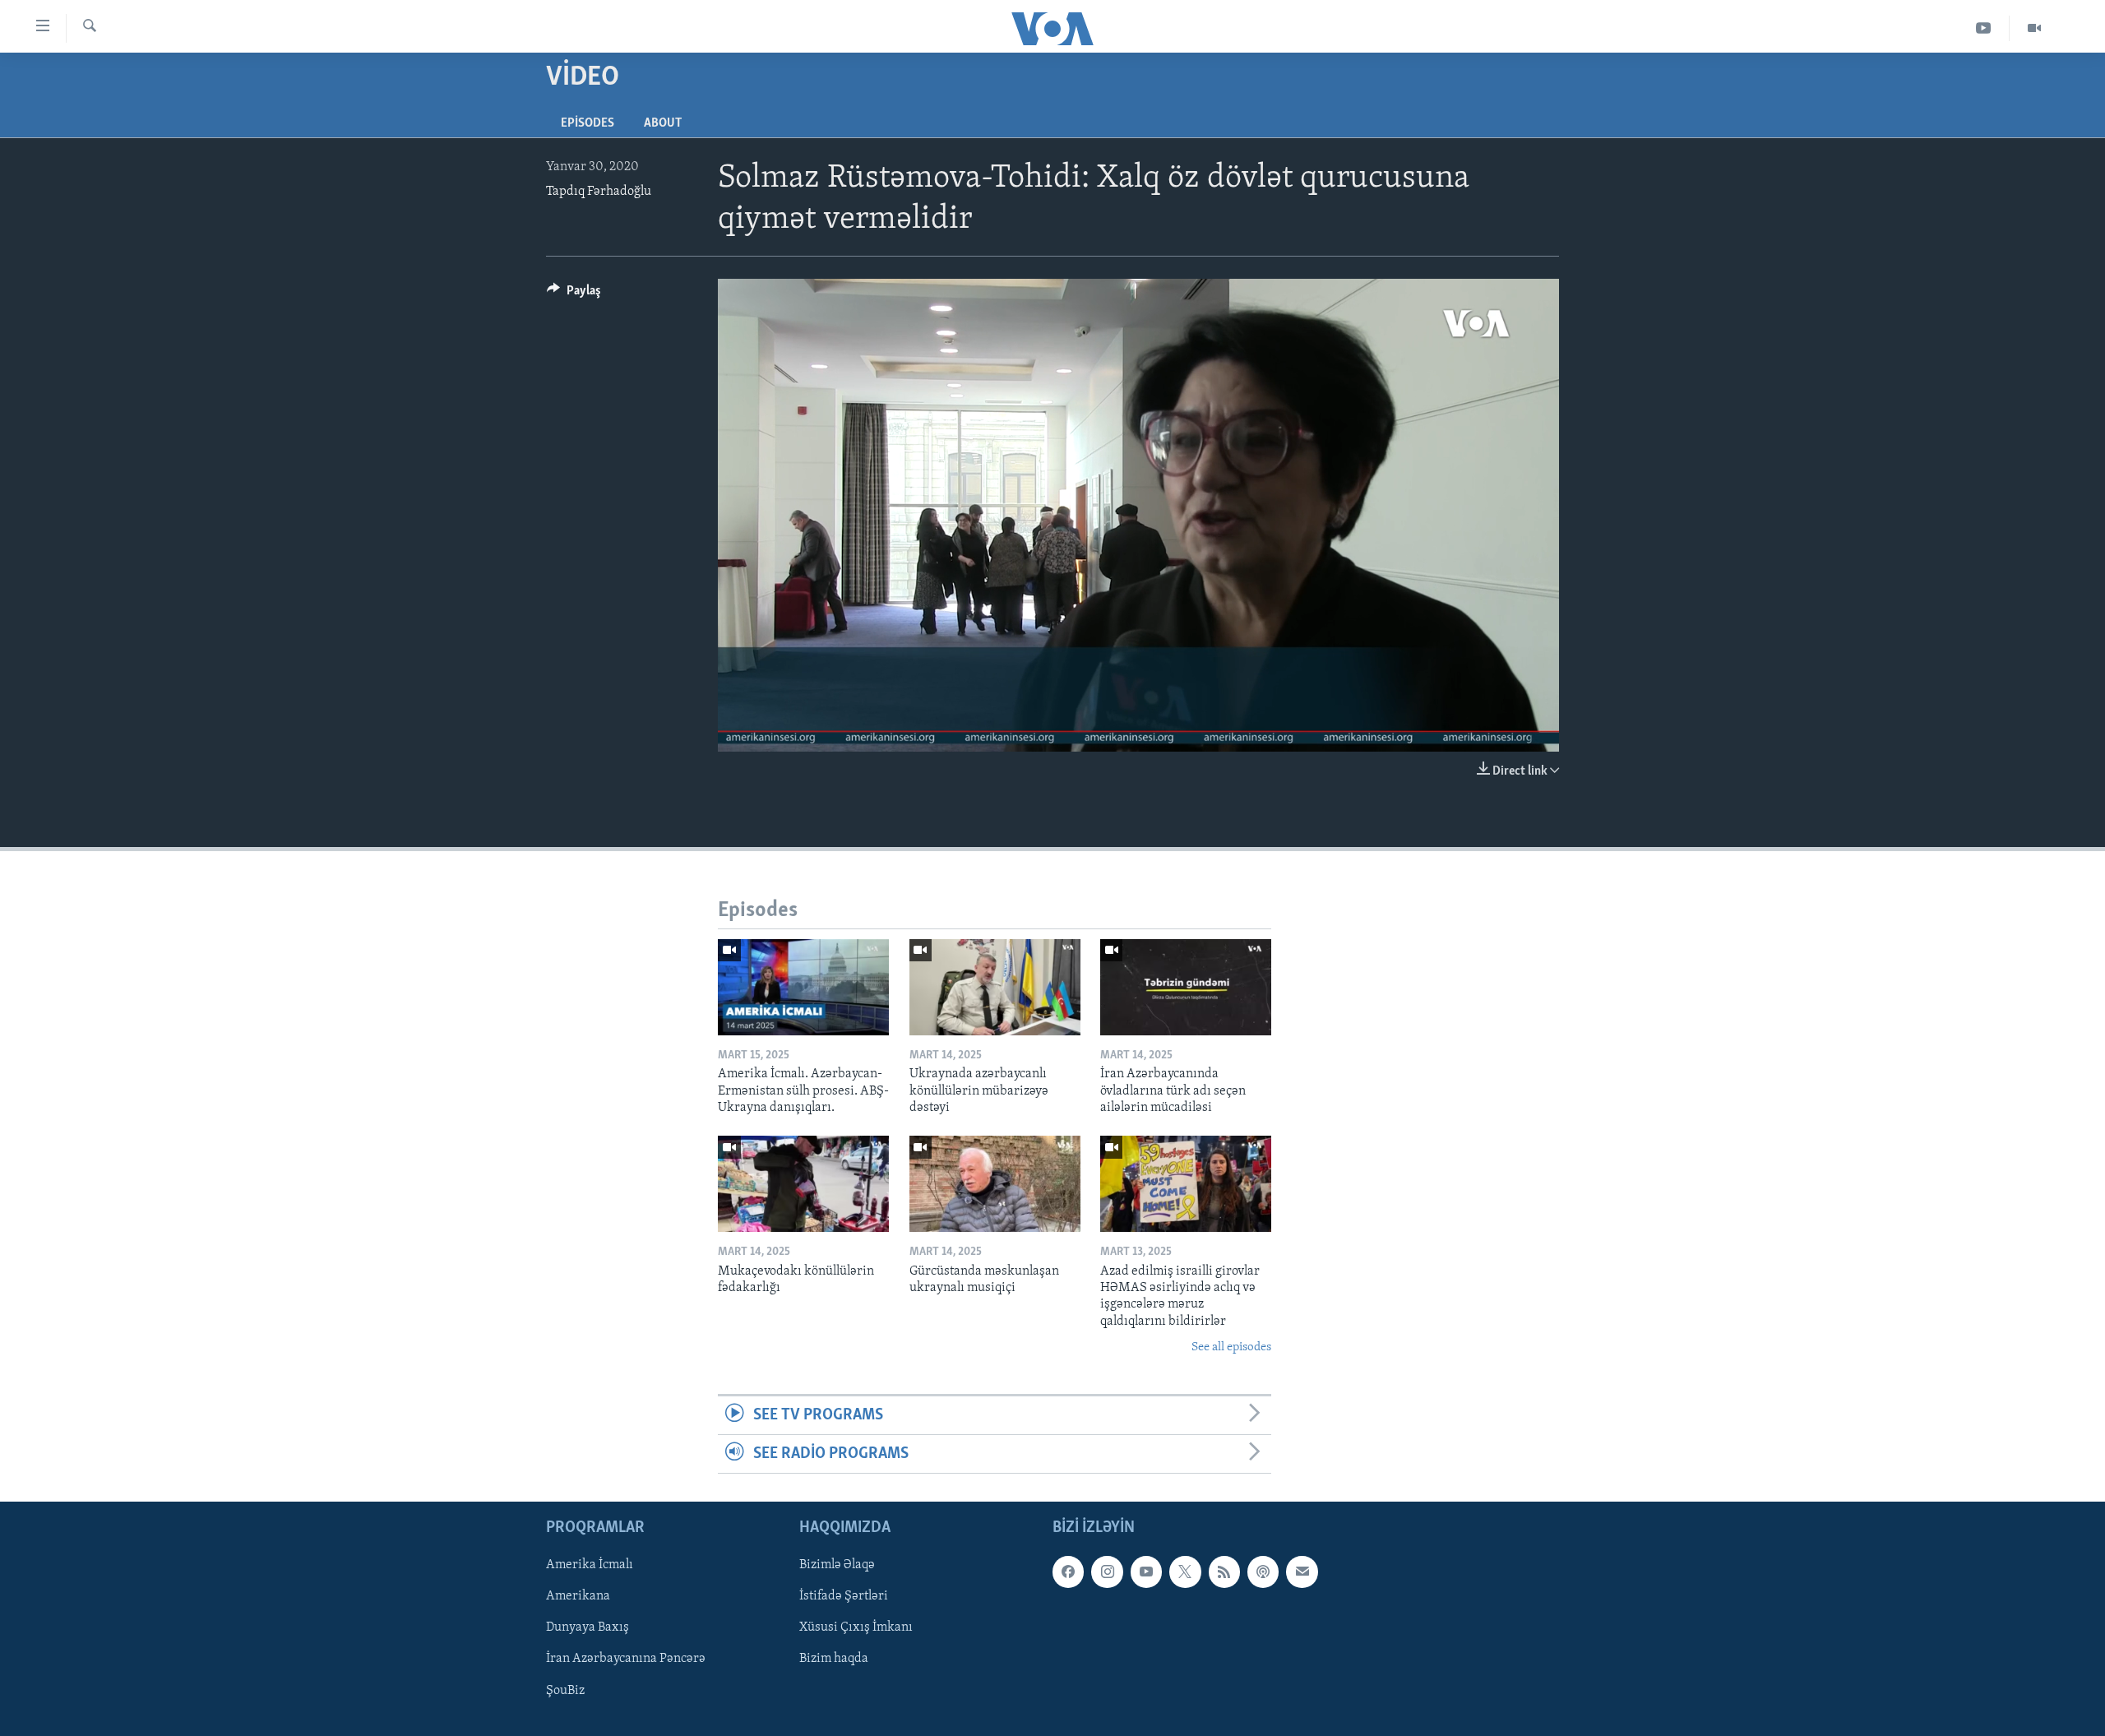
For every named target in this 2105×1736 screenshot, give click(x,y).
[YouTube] (1984, 28)
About (663, 123)
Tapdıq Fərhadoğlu (599, 192)
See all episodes (1231, 1347)
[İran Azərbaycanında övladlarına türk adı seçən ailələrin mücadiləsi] (1186, 987)
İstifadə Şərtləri (844, 1597)
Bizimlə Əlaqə (837, 1566)
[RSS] (1224, 1572)
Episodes (588, 123)
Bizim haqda (834, 1660)
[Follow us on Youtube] (1146, 1572)
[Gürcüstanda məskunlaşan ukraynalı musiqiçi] (995, 1184)
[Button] (574, 294)
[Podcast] (1263, 1572)
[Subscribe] (1302, 1572)
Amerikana (578, 1597)
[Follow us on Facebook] (1068, 1572)
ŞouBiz (565, 1691)
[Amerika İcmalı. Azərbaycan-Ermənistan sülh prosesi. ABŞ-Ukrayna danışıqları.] (803, 987)
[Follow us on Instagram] (1107, 1572)
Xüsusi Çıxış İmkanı (856, 1628)
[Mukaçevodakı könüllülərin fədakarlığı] (803, 1184)
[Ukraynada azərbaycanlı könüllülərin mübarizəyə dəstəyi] (995, 987)
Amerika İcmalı (590, 1566)
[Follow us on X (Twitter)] (1185, 1572)
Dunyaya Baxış (588, 1628)
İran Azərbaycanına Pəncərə (626, 1660)
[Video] (2034, 28)
